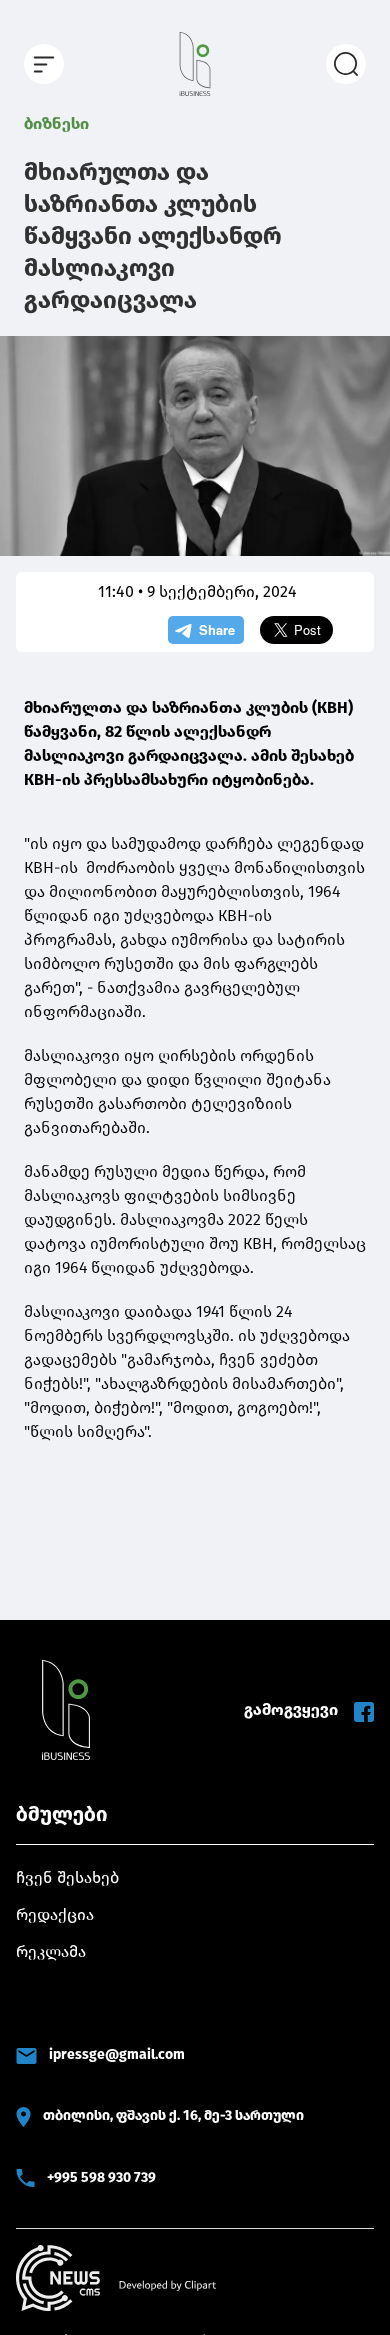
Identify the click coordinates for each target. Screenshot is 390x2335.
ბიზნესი (56, 123)
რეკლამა (51, 1951)
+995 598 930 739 (101, 2177)
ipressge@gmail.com (117, 2054)
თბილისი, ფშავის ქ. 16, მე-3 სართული (173, 2115)
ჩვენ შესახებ (67, 1877)
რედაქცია (55, 1914)
